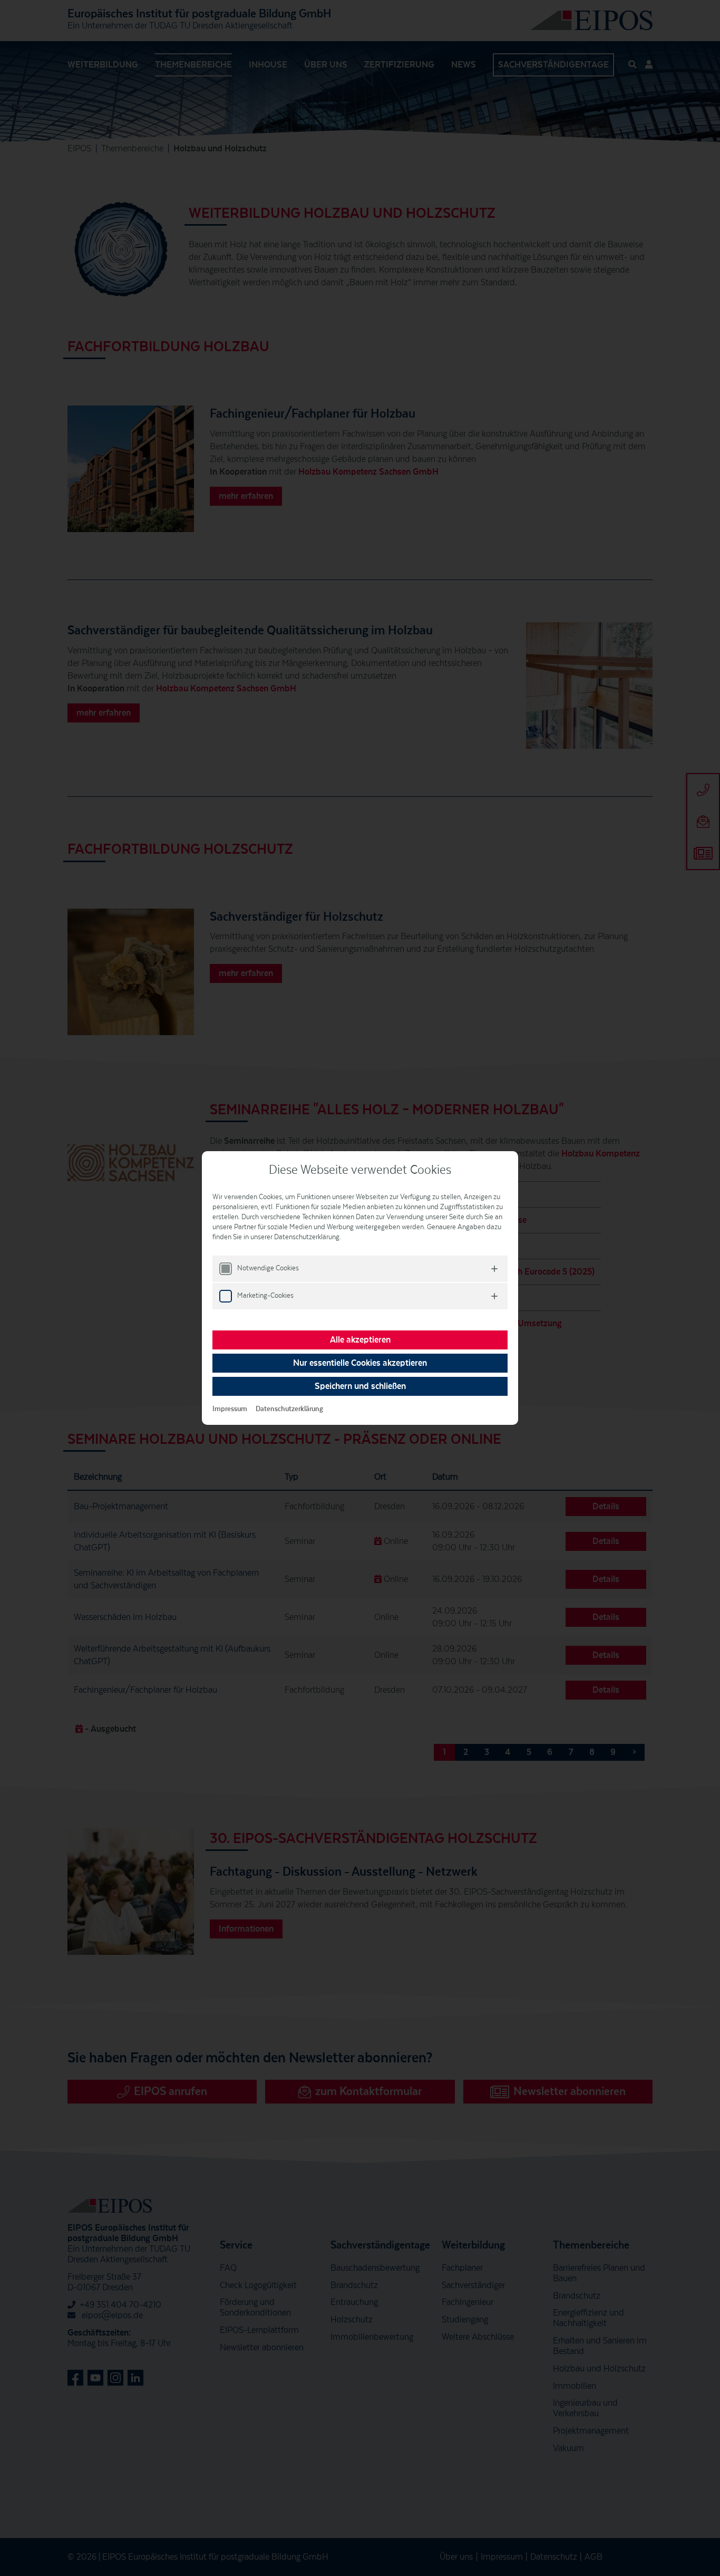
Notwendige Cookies (268, 1268)
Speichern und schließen (360, 1386)
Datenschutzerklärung (289, 1409)
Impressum (230, 1409)
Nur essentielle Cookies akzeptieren (360, 1363)
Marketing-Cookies (265, 1296)
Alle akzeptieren (360, 1340)
